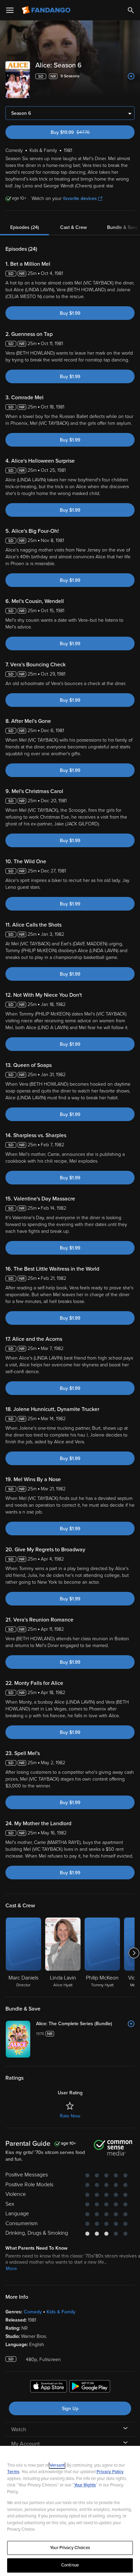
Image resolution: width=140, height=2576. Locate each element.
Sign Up (70, 2409)
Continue (70, 2565)
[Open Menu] (10, 10)
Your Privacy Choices (70, 2548)
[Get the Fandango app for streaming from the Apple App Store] (49, 2387)
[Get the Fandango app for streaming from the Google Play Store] (90, 2387)
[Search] (131, 10)
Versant (57, 2465)
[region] (70, 2511)
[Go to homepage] (47, 10)
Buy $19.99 (82, 132)
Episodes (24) (25, 227)
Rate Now (70, 2116)
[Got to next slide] (134, 1953)
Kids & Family (61, 2312)
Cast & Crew (73, 227)
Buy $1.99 (70, 313)
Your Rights (85, 2485)
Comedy (33, 2312)
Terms (13, 2472)
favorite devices (80, 198)
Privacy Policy (110, 2472)
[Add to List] (131, 76)
